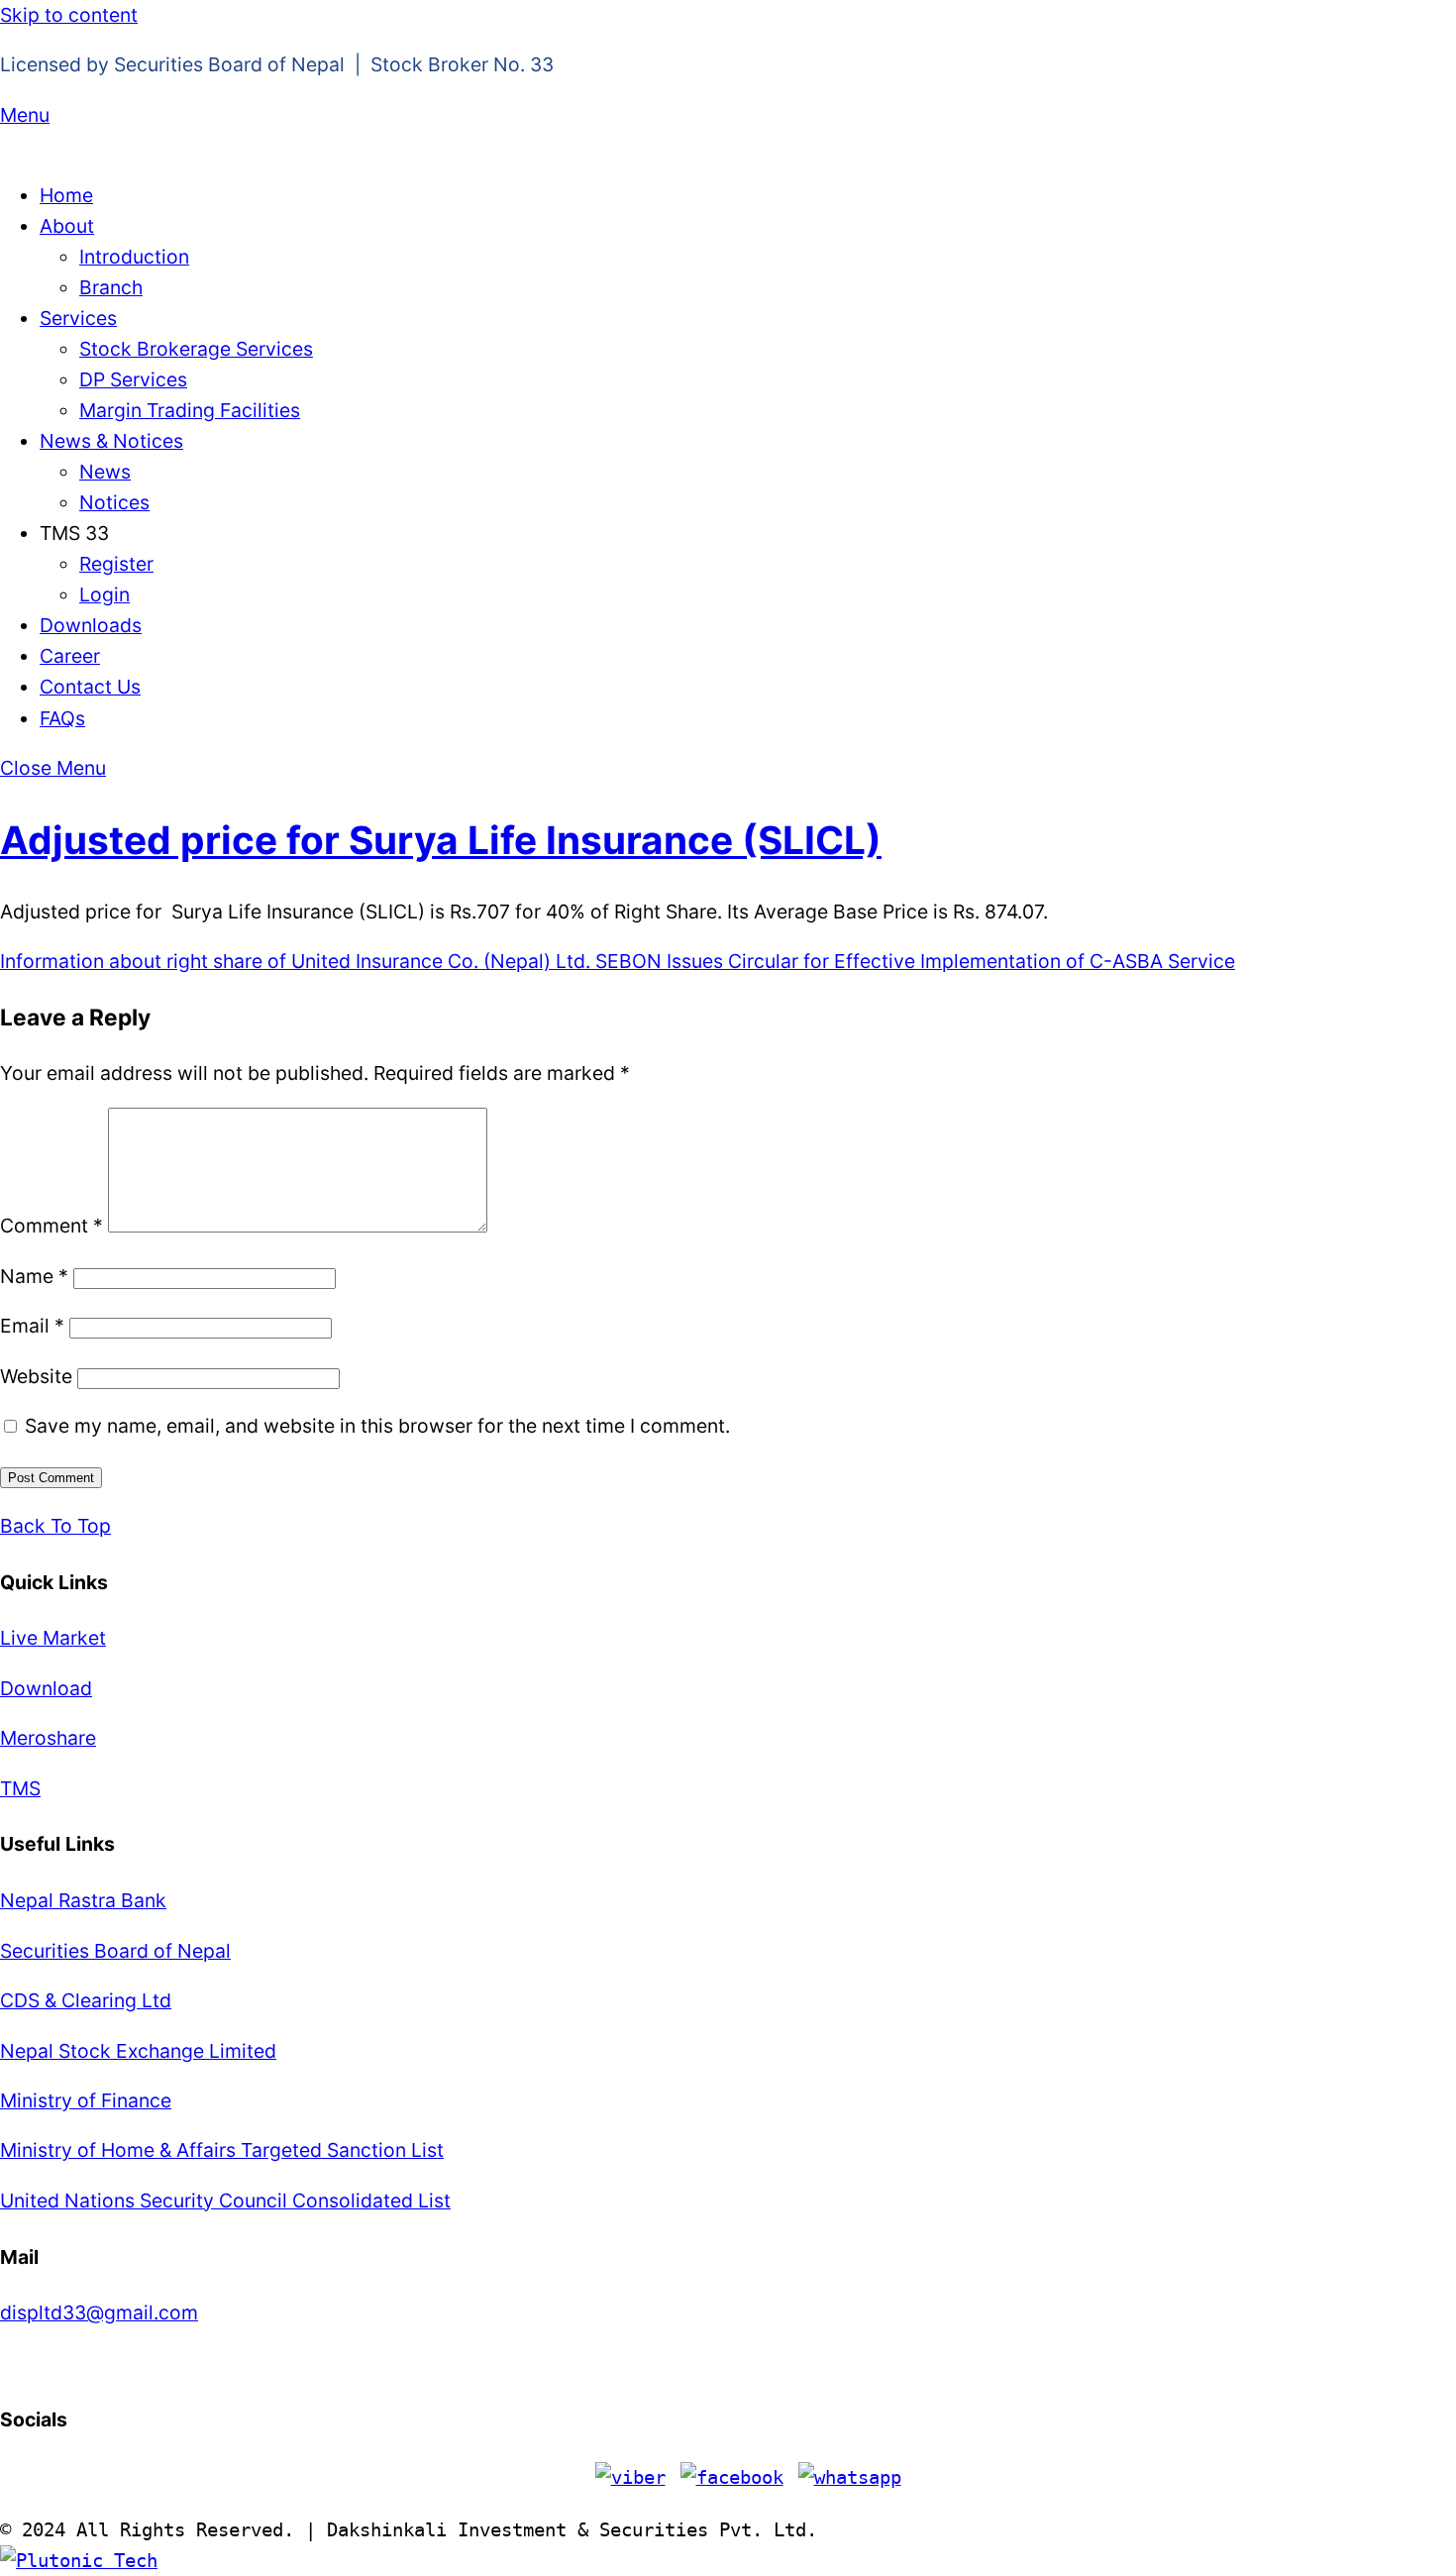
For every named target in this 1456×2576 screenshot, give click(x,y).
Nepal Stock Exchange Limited (138, 2051)
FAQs (62, 718)
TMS (20, 1788)
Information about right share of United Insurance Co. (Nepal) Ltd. (295, 961)
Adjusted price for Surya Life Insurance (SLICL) (441, 840)
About (67, 226)
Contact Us (90, 687)
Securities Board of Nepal (115, 1951)
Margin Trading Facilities (190, 410)
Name (34, 1276)
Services (78, 318)
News (105, 472)
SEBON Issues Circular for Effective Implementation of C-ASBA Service (913, 961)
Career (70, 656)
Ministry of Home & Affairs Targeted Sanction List (222, 2150)
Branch (111, 287)
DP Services (133, 379)
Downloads (91, 625)
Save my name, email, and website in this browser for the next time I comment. (377, 1426)
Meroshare (48, 1738)
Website (36, 1376)
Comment (52, 1226)
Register (116, 564)
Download (46, 1688)
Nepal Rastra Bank (83, 1900)
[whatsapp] (850, 2477)
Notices (114, 502)
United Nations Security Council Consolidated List (225, 2200)
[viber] (630, 2477)
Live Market (53, 1638)
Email (32, 1326)
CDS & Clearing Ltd (86, 2000)
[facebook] (732, 2477)
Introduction (134, 257)
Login (104, 594)
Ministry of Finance (86, 2100)
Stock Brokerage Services (196, 349)
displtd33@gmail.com (99, 2312)
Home (66, 195)
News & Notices (111, 441)
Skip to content (69, 15)
